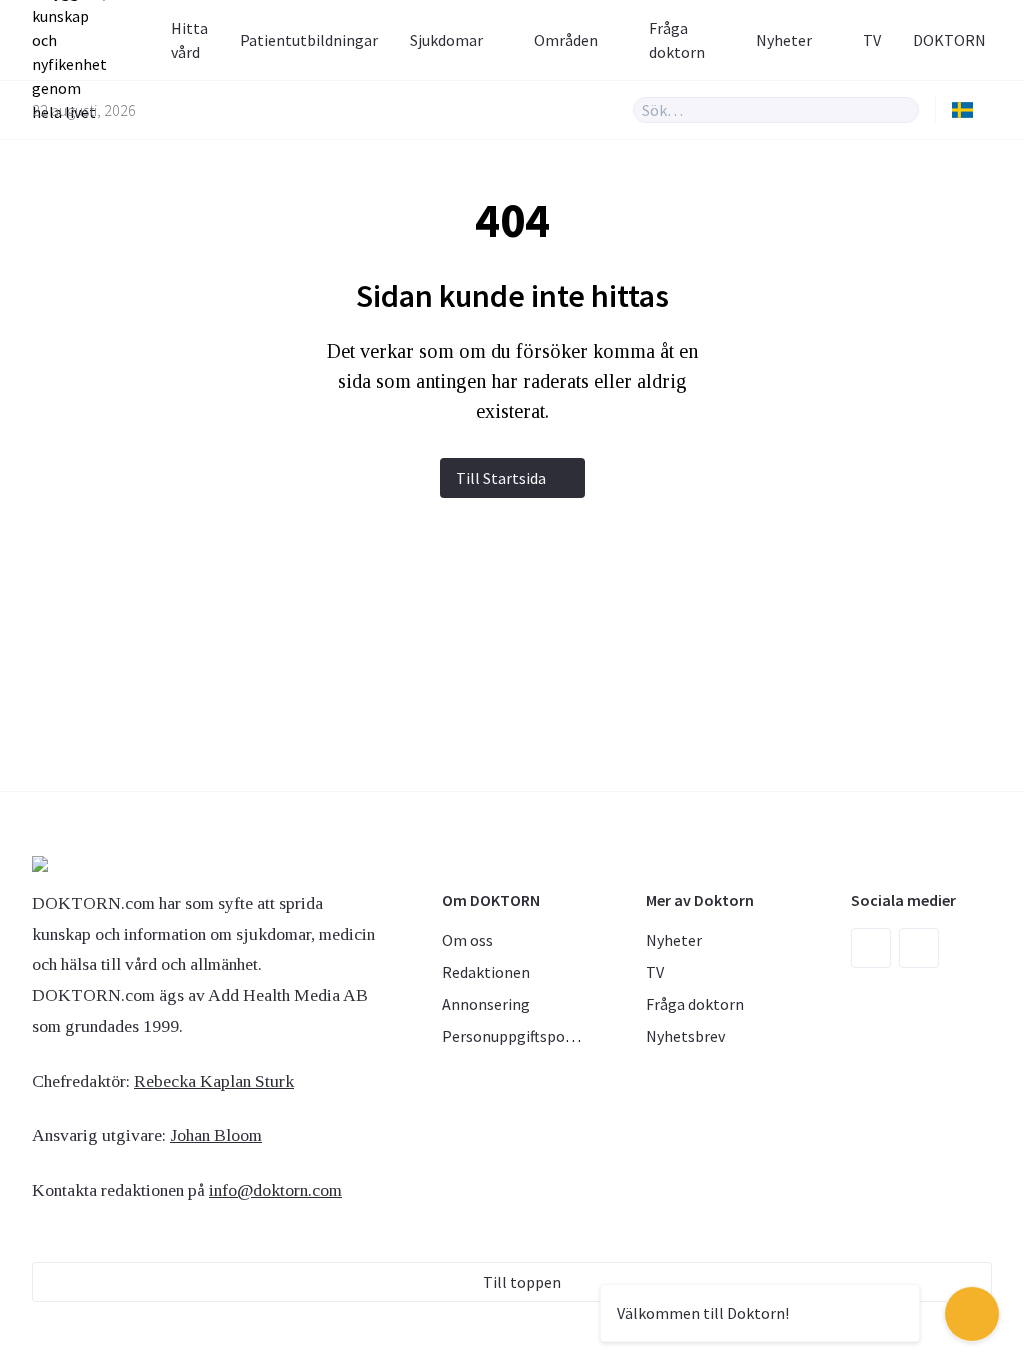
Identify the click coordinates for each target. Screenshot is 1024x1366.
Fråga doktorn (677, 40)
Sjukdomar (446, 40)
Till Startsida (501, 478)
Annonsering (486, 1004)
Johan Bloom (216, 1135)
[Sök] (904, 110)
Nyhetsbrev (685, 1036)
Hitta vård (189, 40)
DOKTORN (949, 40)
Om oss (467, 940)
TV (872, 40)
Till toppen (522, 1282)
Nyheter (784, 40)
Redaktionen (486, 972)
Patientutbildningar (309, 40)
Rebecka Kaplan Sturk (214, 1081)
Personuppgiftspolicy (515, 1036)
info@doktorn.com (275, 1190)
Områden (566, 40)
